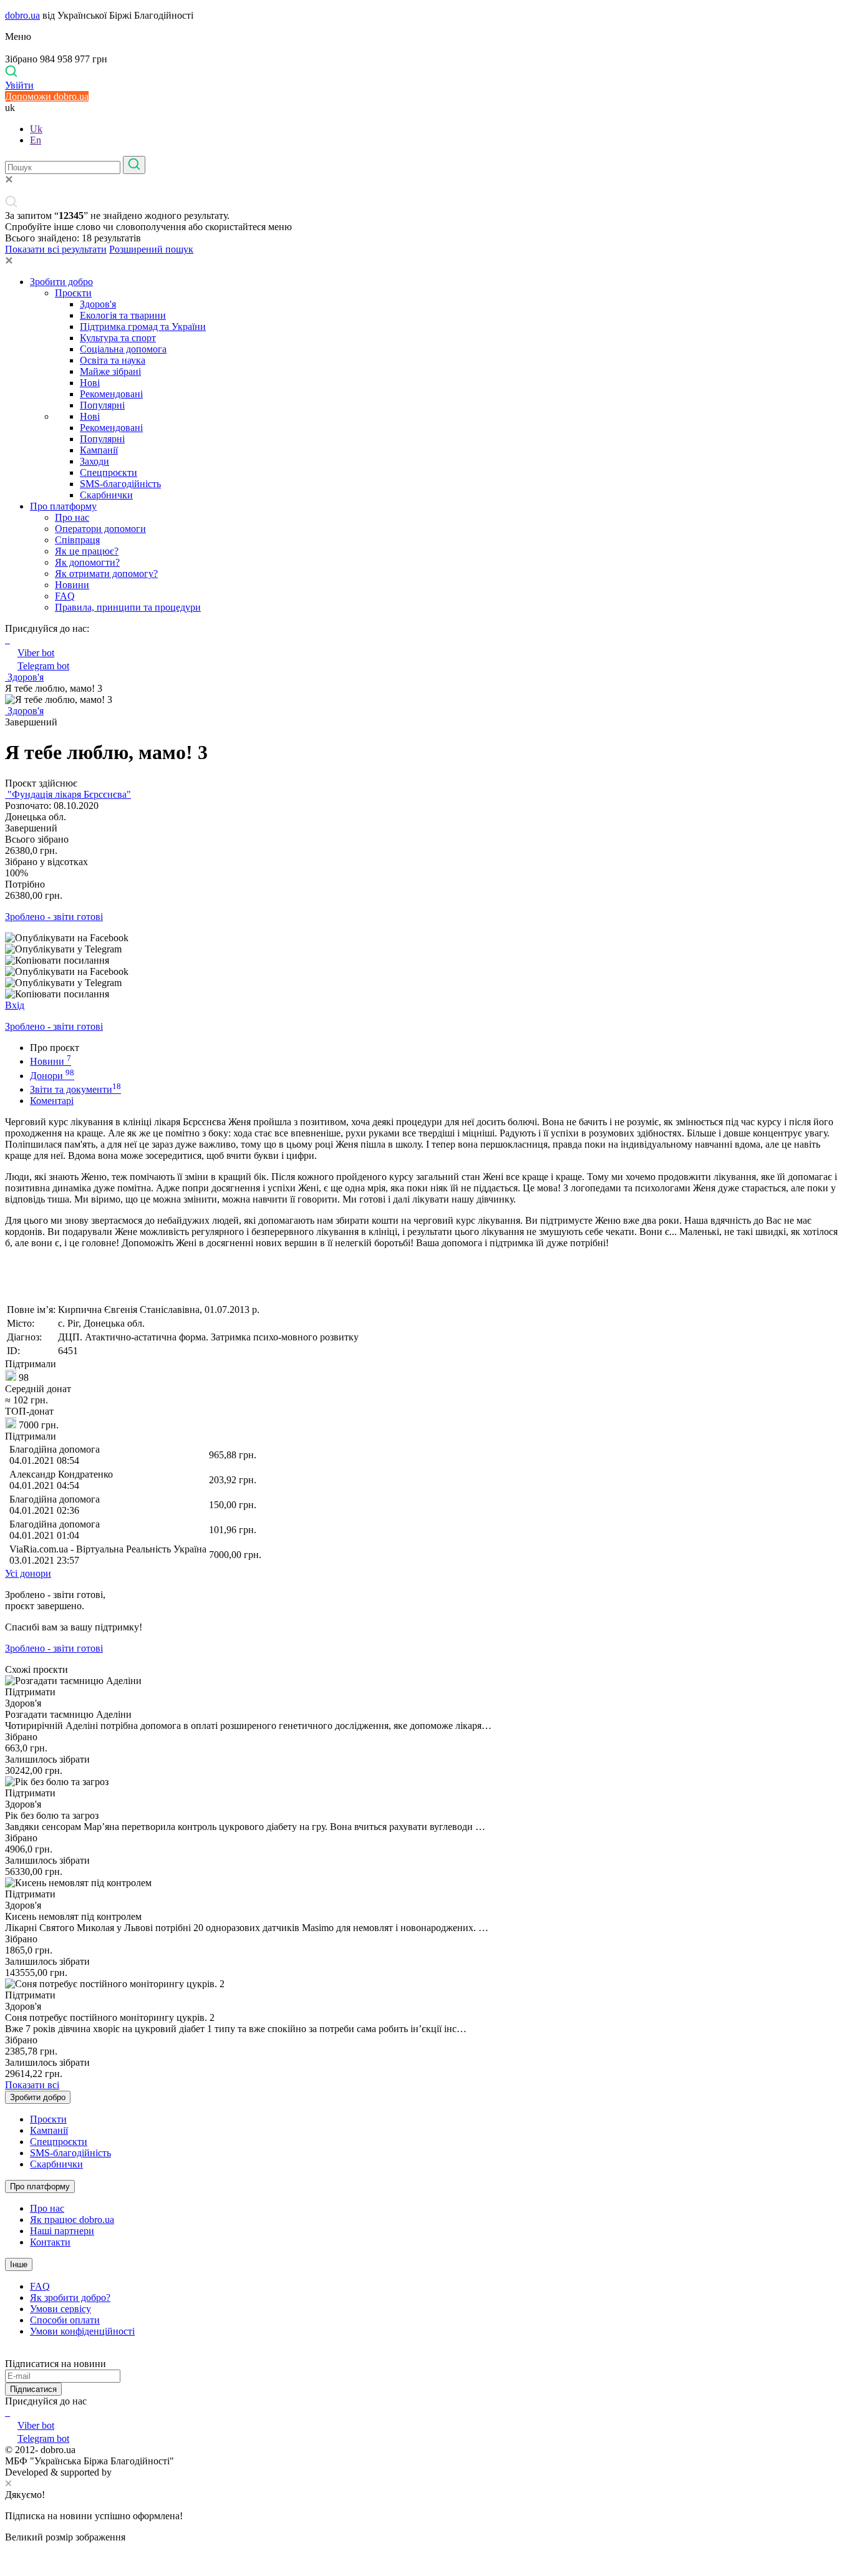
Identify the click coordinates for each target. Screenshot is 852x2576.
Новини (72, 585)
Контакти (50, 2242)
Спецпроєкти (109, 472)
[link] (426, 938)
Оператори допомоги (100, 529)
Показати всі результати (56, 249)
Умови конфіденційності (82, 2331)
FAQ (65, 596)
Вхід (15, 1005)
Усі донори (28, 1573)
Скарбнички (106, 495)
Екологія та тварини (123, 315)
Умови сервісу (61, 2309)
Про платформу (63, 506)
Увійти (19, 85)
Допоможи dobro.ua (47, 96)
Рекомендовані (111, 394)
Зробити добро (61, 282)
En (36, 140)
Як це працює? (87, 551)
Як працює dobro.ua (72, 2220)
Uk (36, 129)
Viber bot (36, 653)
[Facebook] (6, 2412)
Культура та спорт (118, 338)
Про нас (72, 517)
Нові (90, 383)
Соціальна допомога (123, 349)
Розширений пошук (151, 249)
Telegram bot (43, 666)
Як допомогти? (87, 562)
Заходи (94, 461)
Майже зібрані (110, 371)
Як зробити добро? (70, 2298)
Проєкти (73, 293)
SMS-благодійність (120, 484)
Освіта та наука (113, 360)
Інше (19, 2264)
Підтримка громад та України (143, 327)
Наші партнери (62, 2231)
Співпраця (77, 540)
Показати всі (32, 2085)
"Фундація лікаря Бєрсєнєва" (68, 794)
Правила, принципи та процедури (128, 607)
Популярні (102, 405)
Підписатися (33, 2389)
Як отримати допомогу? (106, 574)
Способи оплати (65, 2320)
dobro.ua (22, 15)
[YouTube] (9, 2412)
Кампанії (99, 450)
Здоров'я (98, 304)
